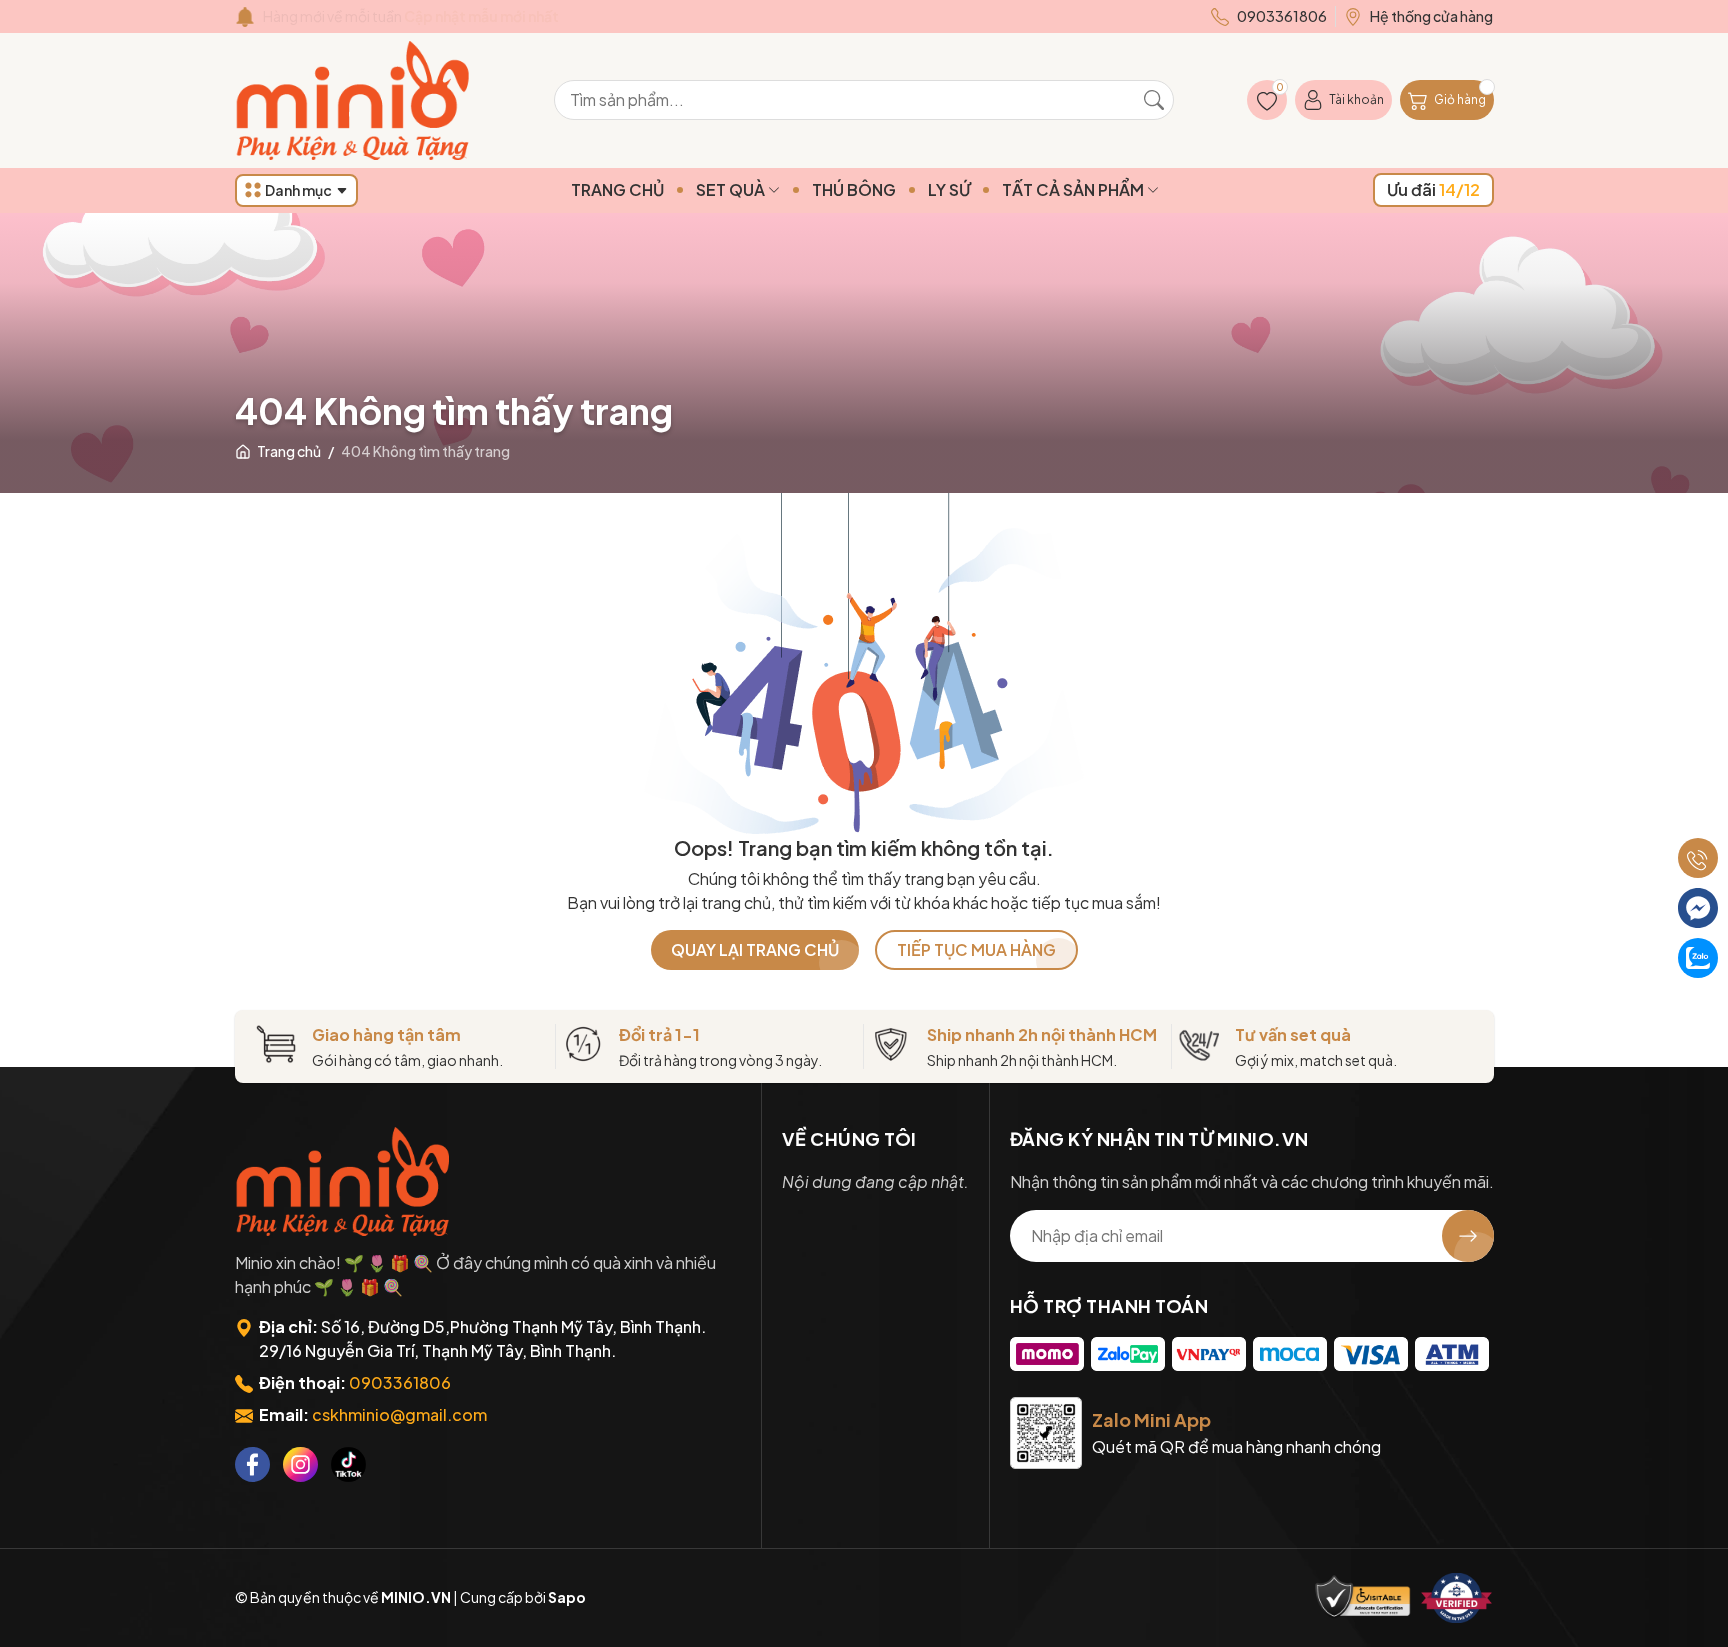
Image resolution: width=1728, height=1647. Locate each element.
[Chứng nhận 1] (1363, 1598)
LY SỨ (949, 189)
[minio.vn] (355, 100)
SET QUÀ (732, 189)
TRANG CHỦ (617, 189)
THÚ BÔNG (854, 189)
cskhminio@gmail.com (399, 1414)
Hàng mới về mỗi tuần (411, 16)
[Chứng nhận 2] (1457, 1598)
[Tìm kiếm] (1154, 100)
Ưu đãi (1433, 189)
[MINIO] (345, 1181)
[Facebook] (252, 1464)
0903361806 (400, 1382)
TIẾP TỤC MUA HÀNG (976, 949)
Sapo (567, 1597)
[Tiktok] (348, 1464)
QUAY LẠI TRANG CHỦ (755, 949)
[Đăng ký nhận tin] (1468, 1236)
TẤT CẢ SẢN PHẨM (1074, 189)
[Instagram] (300, 1464)
